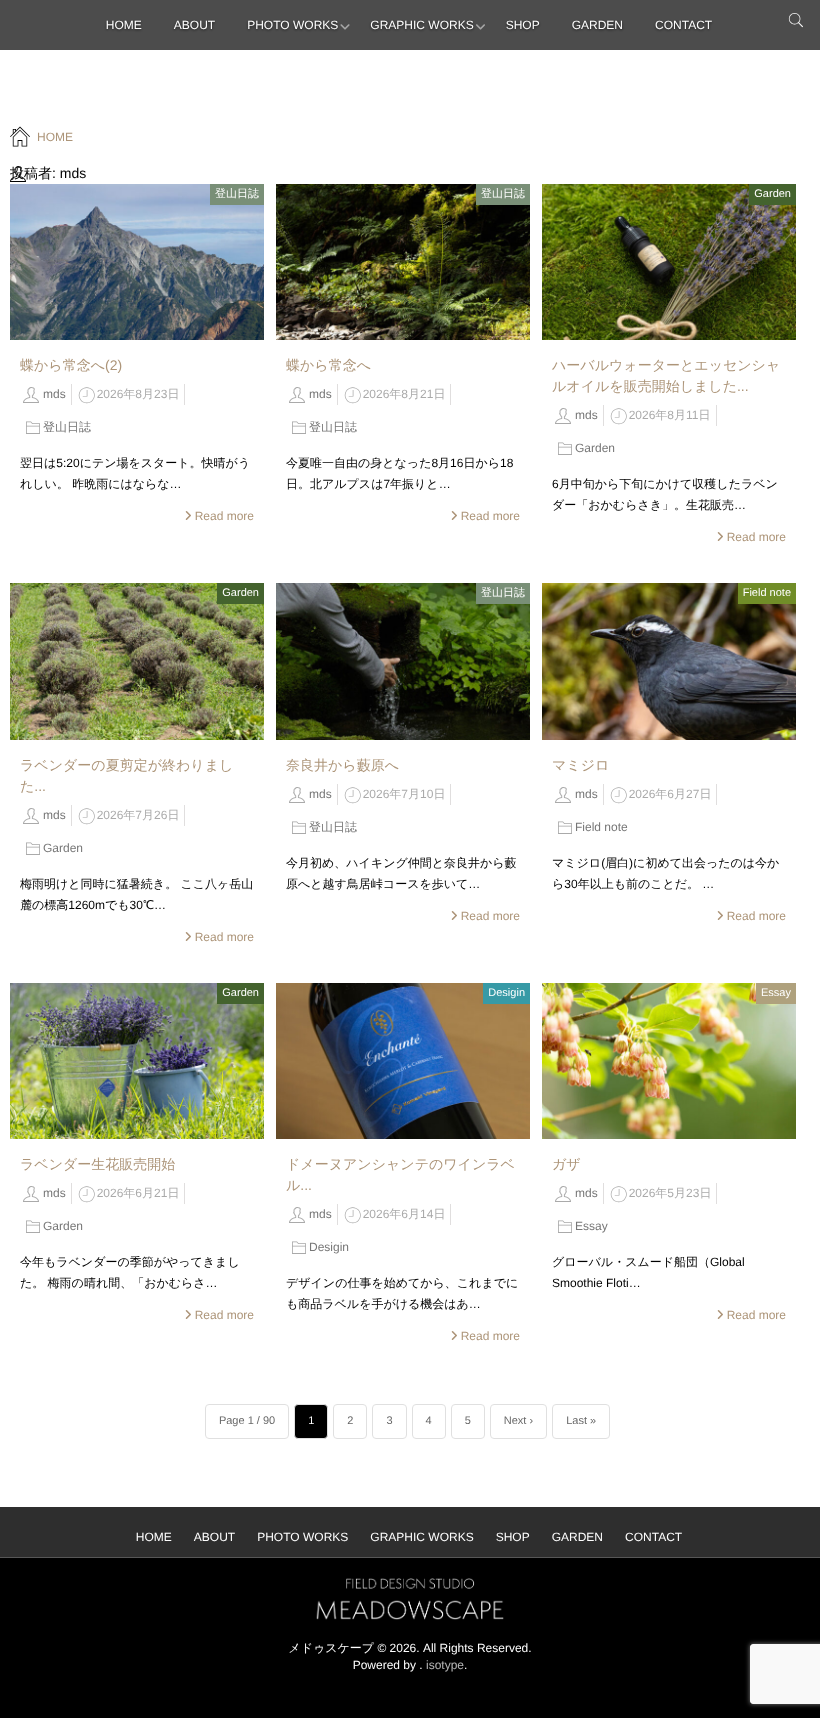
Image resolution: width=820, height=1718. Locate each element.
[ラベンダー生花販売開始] (137, 1061)
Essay (776, 993)
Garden (772, 194)
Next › (518, 1421)
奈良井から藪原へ (342, 765)
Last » (581, 1421)
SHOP (523, 25)
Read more (224, 516)
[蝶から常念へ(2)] (137, 262)
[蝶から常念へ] (403, 262)
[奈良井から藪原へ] (403, 661)
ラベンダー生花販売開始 (97, 1164)
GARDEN (597, 25)
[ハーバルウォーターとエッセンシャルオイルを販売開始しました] (669, 262)
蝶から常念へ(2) (71, 365)
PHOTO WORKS (292, 25)
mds (54, 394)
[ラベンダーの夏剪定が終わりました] (137, 661)
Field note (767, 593)
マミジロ (580, 765)
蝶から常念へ (328, 365)
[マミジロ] (669, 661)
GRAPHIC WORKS (421, 25)
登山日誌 (237, 194)
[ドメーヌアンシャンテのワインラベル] (403, 1061)
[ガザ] (669, 1061)
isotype (445, 1665)
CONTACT (683, 25)
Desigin (506, 993)
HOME (124, 25)
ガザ (566, 1164)
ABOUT (194, 25)
